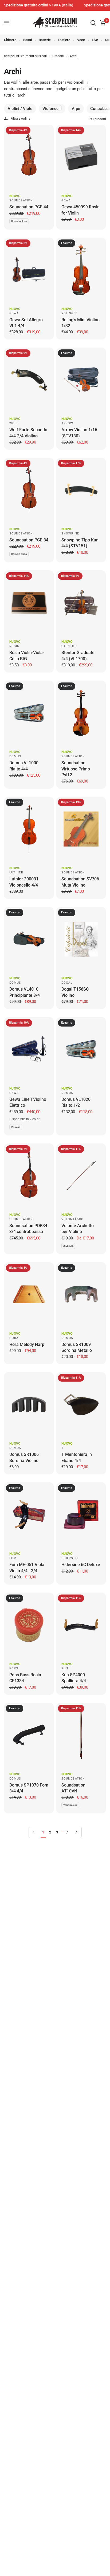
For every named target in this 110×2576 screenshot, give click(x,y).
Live (95, 40)
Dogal (67, 983)
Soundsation (21, 200)
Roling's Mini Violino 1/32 (80, 323)
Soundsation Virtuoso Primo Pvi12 (76, 769)
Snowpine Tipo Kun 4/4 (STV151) (80, 543)
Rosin (15, 646)
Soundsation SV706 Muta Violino (80, 882)
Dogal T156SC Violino (75, 992)
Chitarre (10, 40)
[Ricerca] (93, 23)
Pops (14, 1668)
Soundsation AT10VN (73, 1788)
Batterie (45, 40)
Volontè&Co (72, 1219)
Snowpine (70, 534)
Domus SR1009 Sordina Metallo (77, 1347)
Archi (73, 56)
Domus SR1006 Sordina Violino (24, 1457)
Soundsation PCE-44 (29, 207)
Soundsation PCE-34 (29, 540)
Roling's (69, 313)
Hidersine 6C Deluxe (81, 1565)
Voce (81, 40)
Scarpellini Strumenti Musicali (25, 56)
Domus (15, 756)
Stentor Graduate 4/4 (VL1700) (78, 656)
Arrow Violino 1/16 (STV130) (79, 433)
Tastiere (64, 40)
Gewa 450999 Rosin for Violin (80, 210)
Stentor (69, 646)
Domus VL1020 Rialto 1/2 (76, 1102)
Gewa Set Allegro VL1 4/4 (26, 323)
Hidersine (70, 1558)
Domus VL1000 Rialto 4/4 (24, 766)
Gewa (66, 200)
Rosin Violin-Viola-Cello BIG (27, 656)
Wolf (14, 423)
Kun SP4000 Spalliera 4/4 (74, 1678)
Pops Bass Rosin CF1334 (25, 1678)
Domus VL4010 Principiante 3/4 (25, 992)
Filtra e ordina (20, 119)
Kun (65, 1668)
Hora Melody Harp (27, 1344)
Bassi (27, 40)
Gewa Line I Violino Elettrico (28, 1102)
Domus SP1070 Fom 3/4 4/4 (29, 1788)
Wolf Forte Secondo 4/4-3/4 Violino (28, 433)
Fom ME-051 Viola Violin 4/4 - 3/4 (27, 1568)
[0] (102, 23)
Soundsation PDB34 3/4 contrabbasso (28, 1229)
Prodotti (58, 56)
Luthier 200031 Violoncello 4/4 (24, 882)
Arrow (67, 423)
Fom (13, 1558)
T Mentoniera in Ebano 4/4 (77, 1457)
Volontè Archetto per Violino (78, 1229)
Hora (14, 1338)
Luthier (16, 872)
